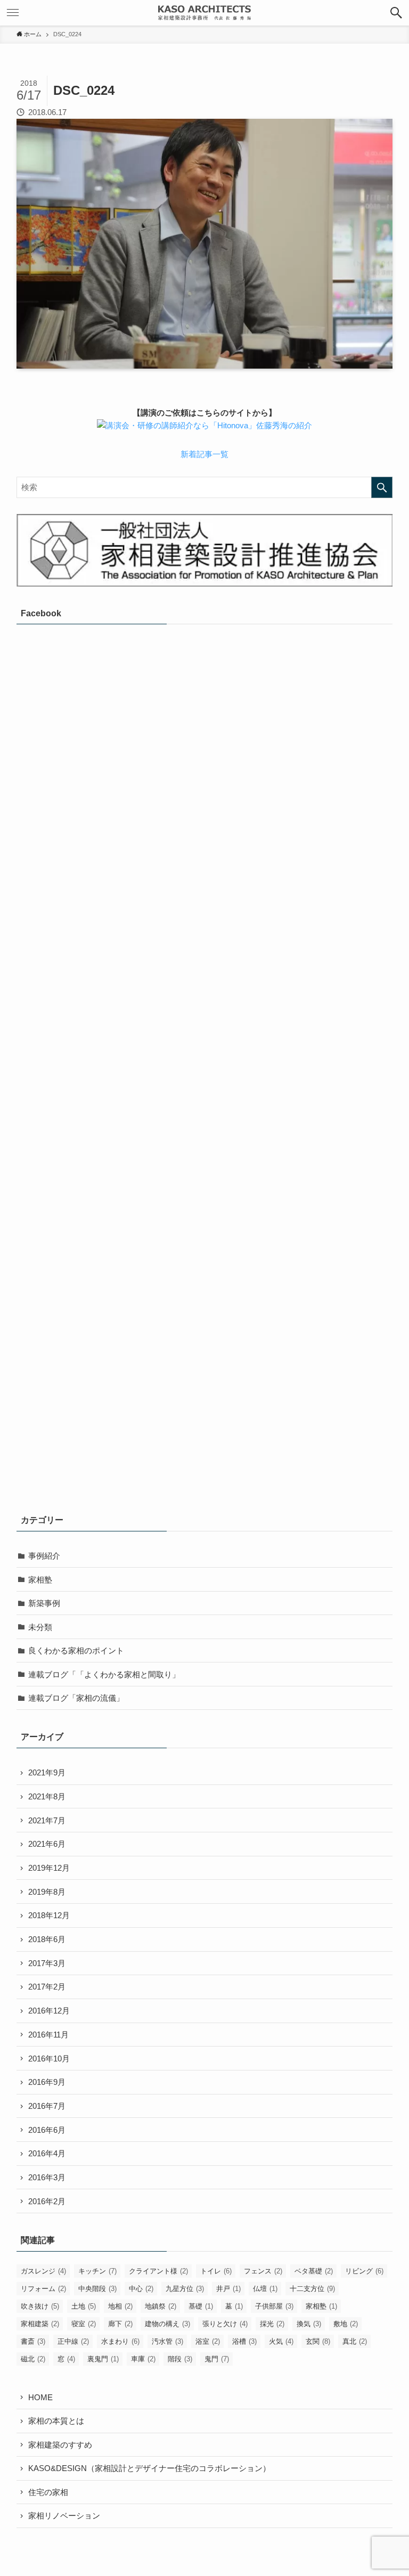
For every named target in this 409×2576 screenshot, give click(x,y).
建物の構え (167, 2324)
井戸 (228, 2289)
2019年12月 (49, 1868)
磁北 (33, 2359)
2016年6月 (47, 2130)
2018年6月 (47, 1939)
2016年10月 (49, 2059)
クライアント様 (158, 2271)
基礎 (201, 2306)
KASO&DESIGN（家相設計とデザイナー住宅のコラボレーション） (149, 2468)
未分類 (40, 1627)
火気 (281, 2341)
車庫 (143, 2359)
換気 (309, 2324)
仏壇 (265, 2289)
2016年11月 (48, 2035)
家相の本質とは (56, 2421)
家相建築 (40, 2324)
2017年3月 (47, 1963)
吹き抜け (40, 2306)
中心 (141, 2289)
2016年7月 (47, 2106)
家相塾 (40, 1580)
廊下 (120, 2324)
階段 (180, 2359)
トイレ (216, 2271)
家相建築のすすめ (60, 2445)
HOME (40, 2397)
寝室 (84, 2324)
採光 (272, 2324)
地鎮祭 (161, 2306)
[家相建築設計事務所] (204, 13)
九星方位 (185, 2289)
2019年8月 (47, 1892)
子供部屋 (274, 2306)
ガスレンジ (43, 2271)
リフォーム (43, 2289)
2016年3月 (47, 2177)
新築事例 (44, 1603)
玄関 (318, 2341)
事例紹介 (44, 1556)
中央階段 (97, 2289)
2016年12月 (49, 2011)
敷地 (346, 2324)
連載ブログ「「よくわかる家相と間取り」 (104, 1674)
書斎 (33, 2341)
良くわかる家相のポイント (76, 1650)
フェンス (263, 2271)
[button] (396, 13)
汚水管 (167, 2341)
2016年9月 (47, 2082)
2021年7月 (47, 1820)
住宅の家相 (48, 2492)
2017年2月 (47, 1987)
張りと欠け (225, 2324)
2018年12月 (49, 1915)
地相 (120, 2306)
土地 (84, 2306)
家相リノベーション (64, 2516)
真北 (355, 2341)
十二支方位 (312, 2289)
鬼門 (217, 2359)
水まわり (120, 2341)
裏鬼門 (103, 2359)
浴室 (208, 2341)
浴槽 (244, 2341)
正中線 (73, 2341)
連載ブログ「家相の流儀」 (76, 1698)
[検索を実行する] (382, 487)
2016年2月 (47, 2201)
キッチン (97, 2271)
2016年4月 (47, 2153)
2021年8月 (47, 1796)
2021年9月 (47, 1772)
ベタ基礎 (314, 2271)
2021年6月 (47, 1844)
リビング (364, 2271)
